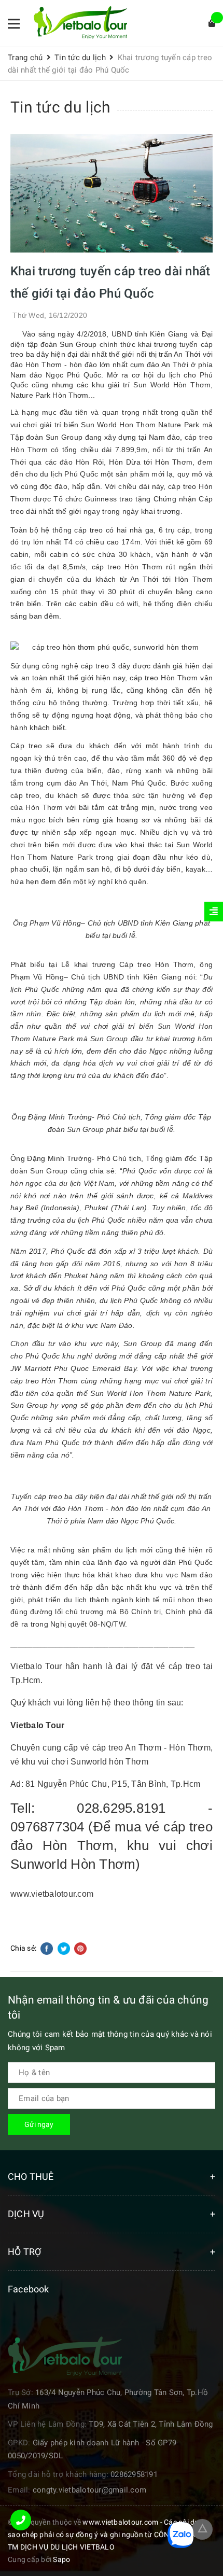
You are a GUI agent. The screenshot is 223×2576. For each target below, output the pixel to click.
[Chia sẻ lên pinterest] (80, 1948)
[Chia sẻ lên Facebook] (47, 1948)
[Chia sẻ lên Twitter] (65, 1948)
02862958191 (134, 2474)
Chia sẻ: (23, 1948)
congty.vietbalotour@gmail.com (89, 2490)
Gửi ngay (39, 2124)
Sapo (61, 2559)
